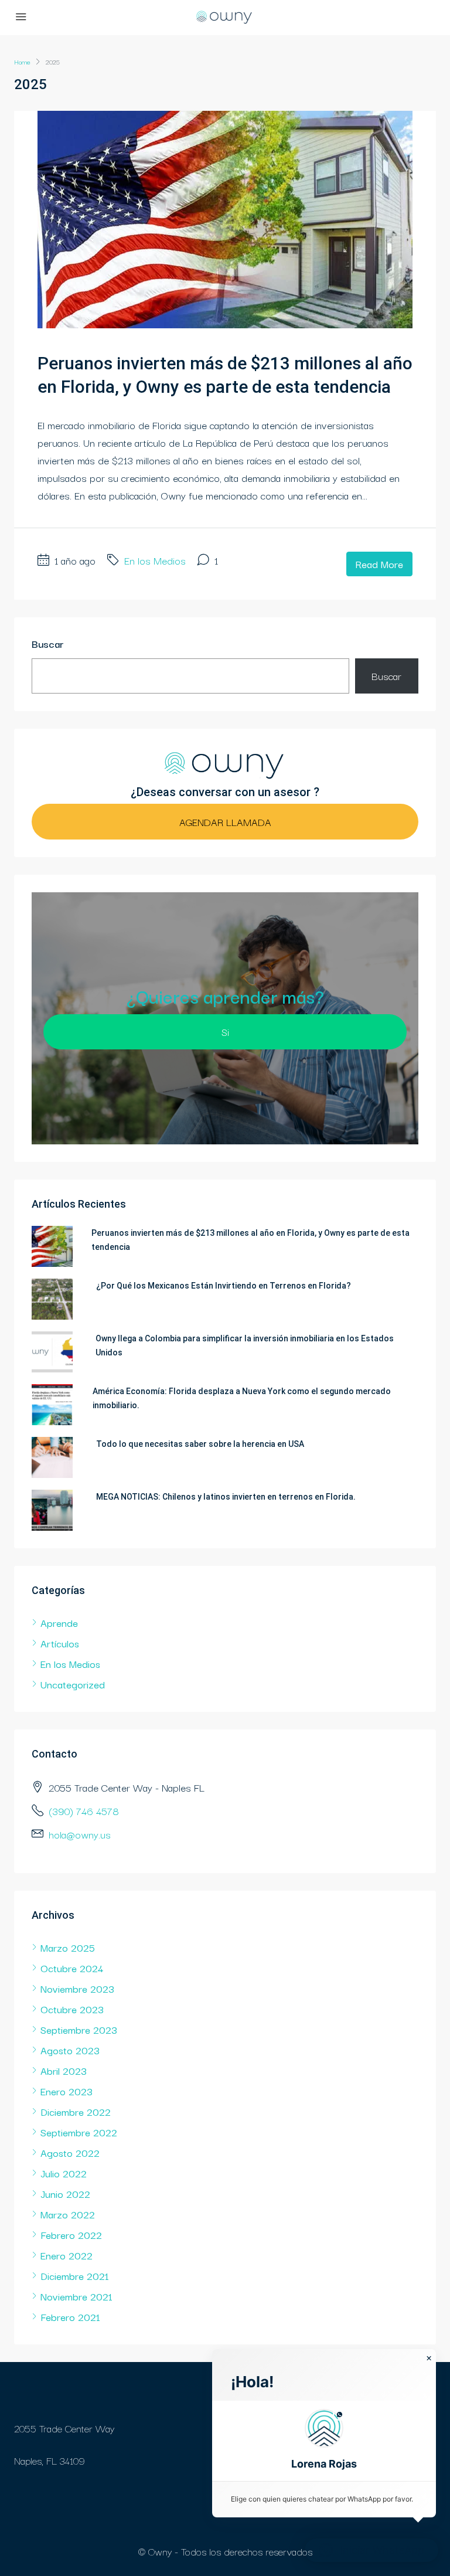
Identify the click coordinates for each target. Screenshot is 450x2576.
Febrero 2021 (70, 2317)
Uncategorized (73, 1684)
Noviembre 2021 (76, 2296)
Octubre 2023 (72, 2009)
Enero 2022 (67, 2255)
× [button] (429, 2358)
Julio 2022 (64, 2173)
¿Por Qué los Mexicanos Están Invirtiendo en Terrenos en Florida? (224, 1286)
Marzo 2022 (68, 2214)
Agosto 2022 (70, 2152)
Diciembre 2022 (76, 2111)
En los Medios (155, 560)
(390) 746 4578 (84, 1811)
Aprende (59, 1622)
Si (225, 1032)
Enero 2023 (67, 2091)
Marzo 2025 (68, 1947)
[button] (324, 2441)
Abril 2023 (64, 2070)
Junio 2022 (65, 2193)
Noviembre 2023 (77, 1988)
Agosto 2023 (70, 2050)
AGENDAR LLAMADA (225, 822)
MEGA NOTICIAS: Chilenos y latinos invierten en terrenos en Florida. (226, 1497)
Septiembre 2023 (79, 2029)
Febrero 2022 (71, 2235)
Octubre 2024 (72, 1968)
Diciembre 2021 (75, 2276)
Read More (379, 564)
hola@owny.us (80, 1834)
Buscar (48, 643)
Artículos (60, 1643)
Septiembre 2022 (79, 2132)
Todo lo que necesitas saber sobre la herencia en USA (200, 1444)
